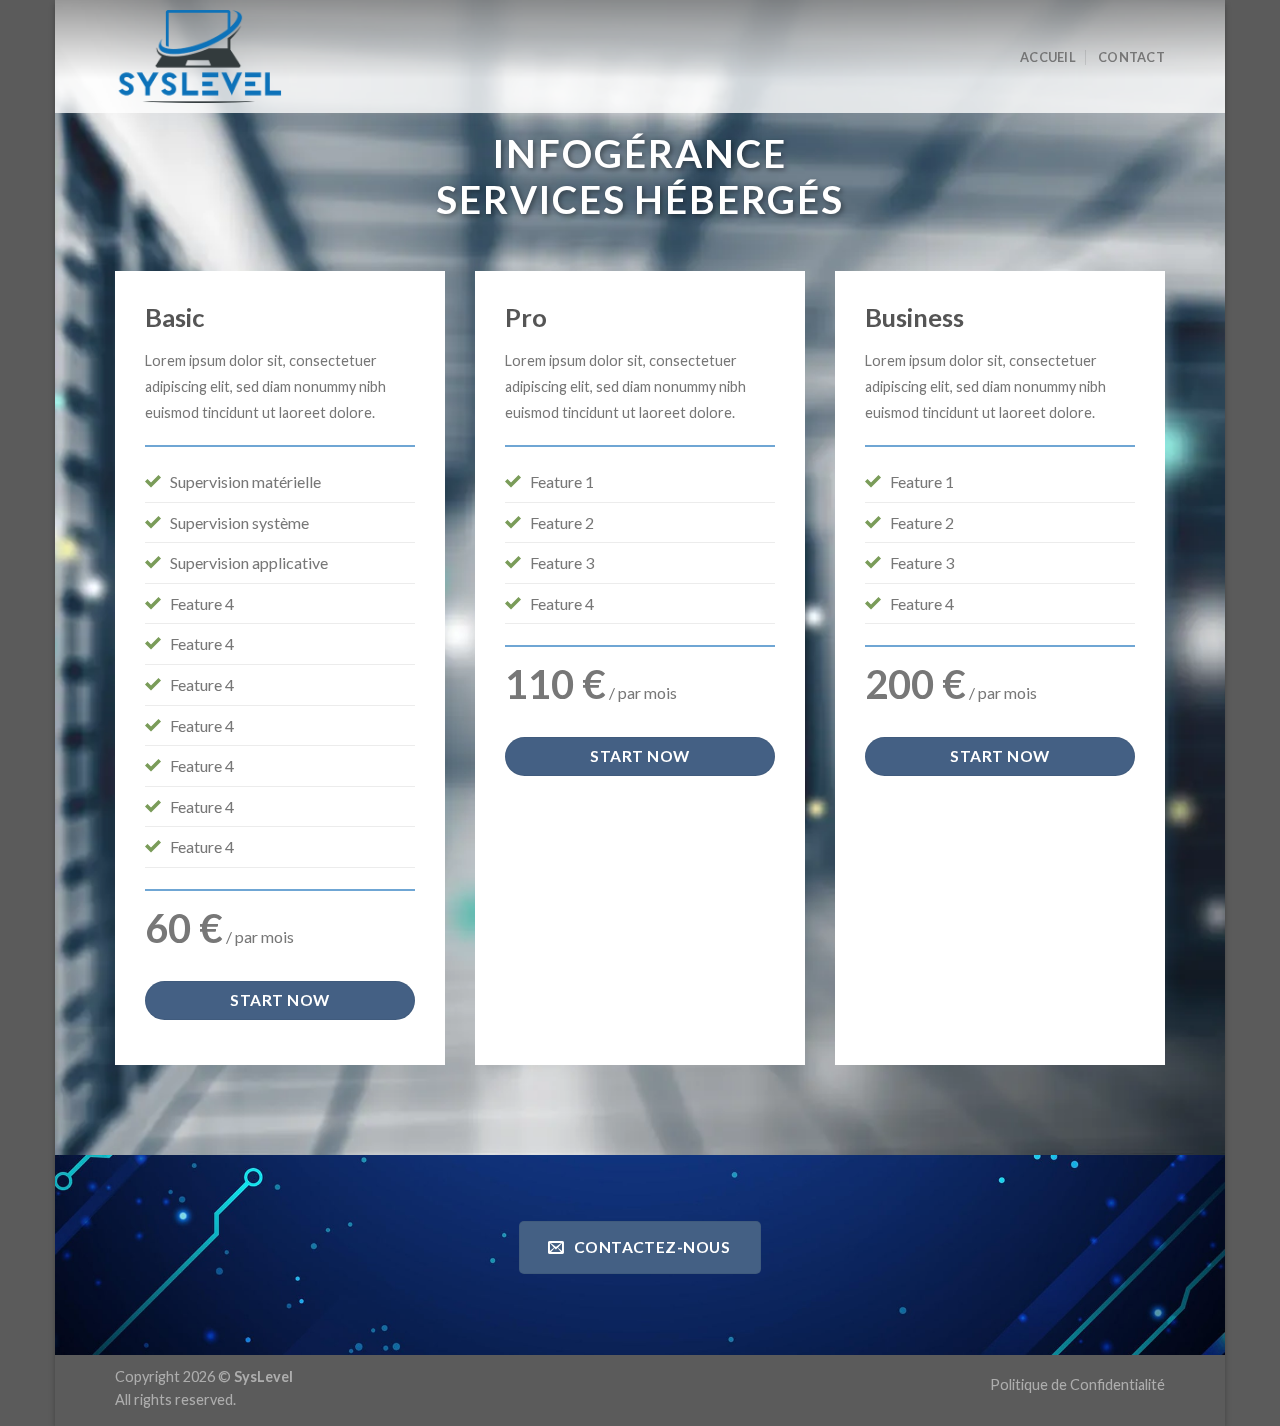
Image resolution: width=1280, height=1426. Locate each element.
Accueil (1048, 57)
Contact (1131, 57)
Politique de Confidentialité (1077, 1384)
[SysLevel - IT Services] (205, 56)
